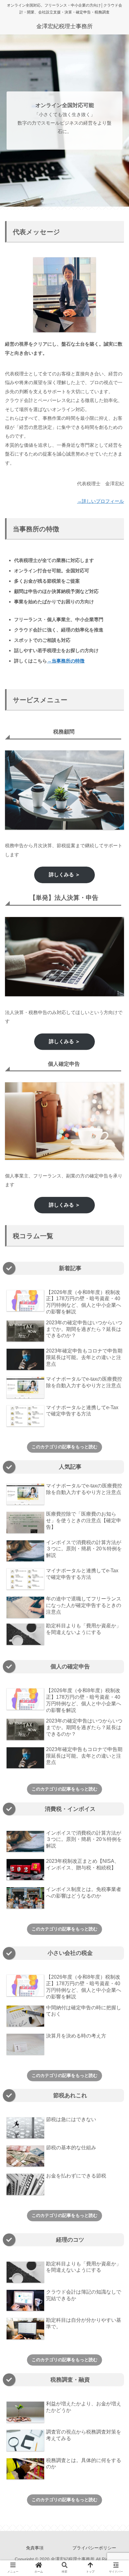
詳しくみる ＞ (64, 875)
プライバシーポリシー (94, 2548)
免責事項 (35, 2548)
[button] (115, 1320)
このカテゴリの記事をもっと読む (64, 1447)
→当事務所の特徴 (66, 661)
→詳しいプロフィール (101, 501)
